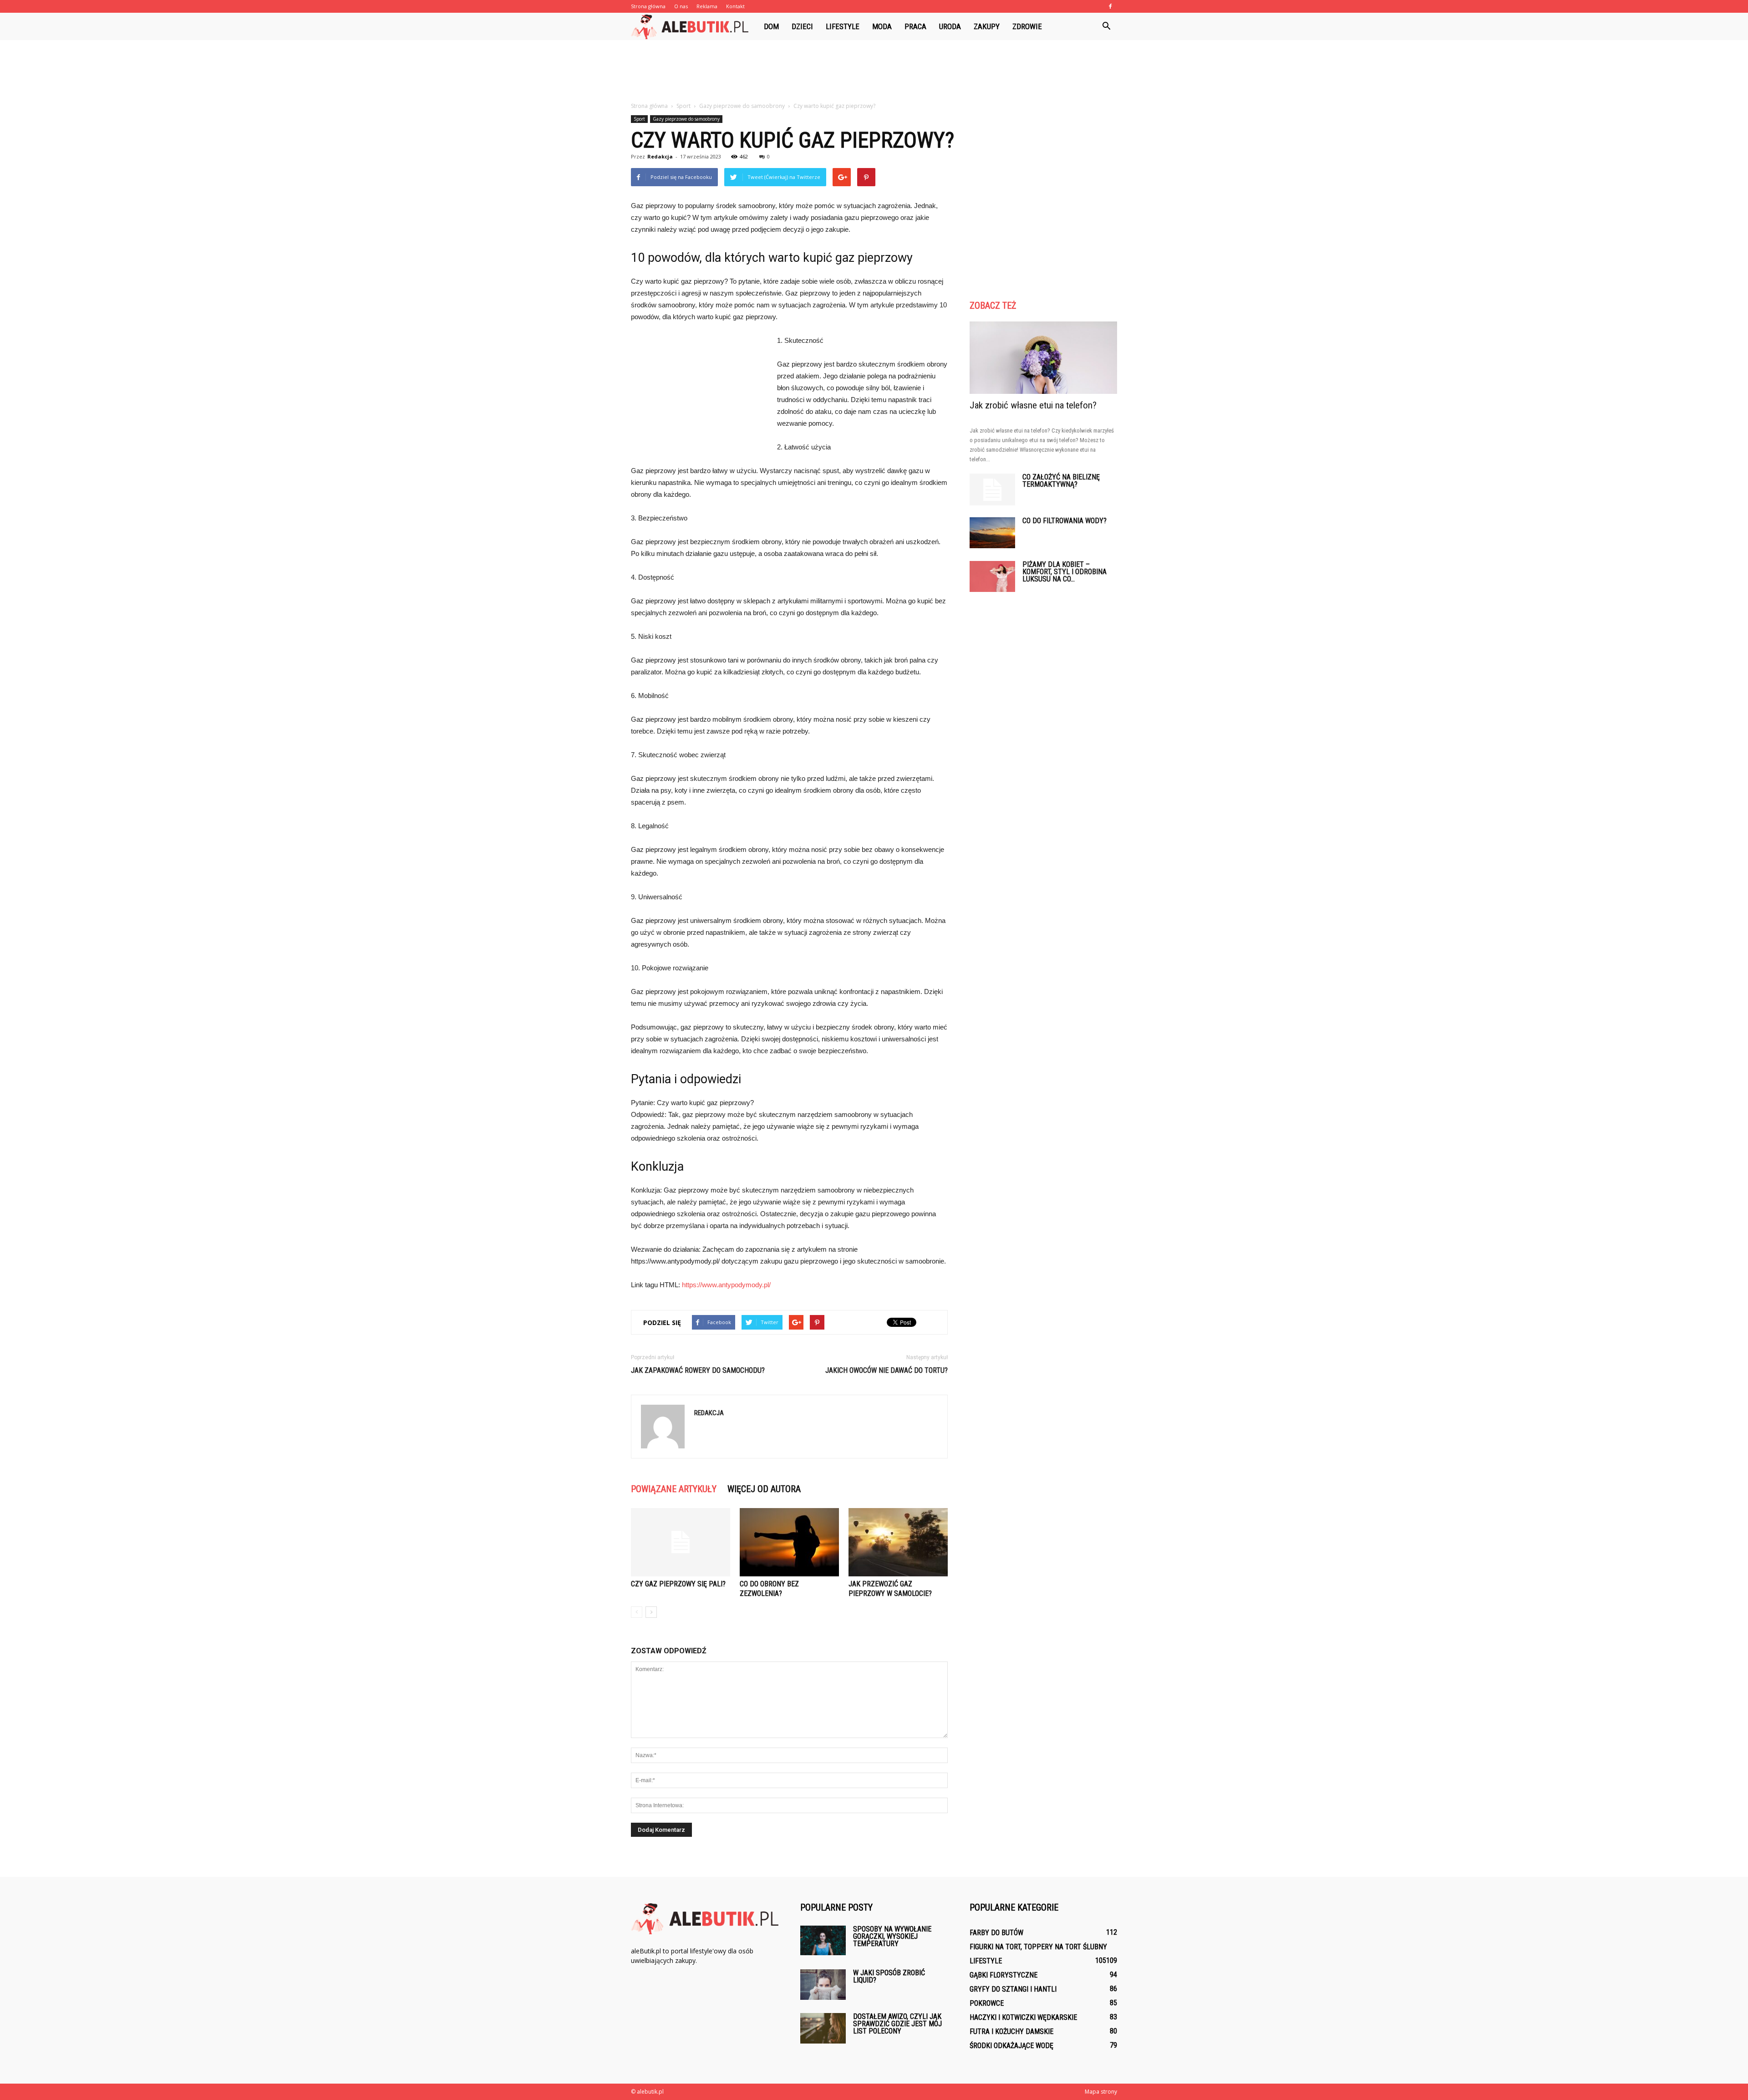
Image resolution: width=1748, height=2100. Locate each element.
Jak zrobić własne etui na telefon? (1033, 405)
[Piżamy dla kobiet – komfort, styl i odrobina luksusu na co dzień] (992, 577)
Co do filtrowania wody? (1065, 521)
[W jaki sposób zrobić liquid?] (823, 1985)
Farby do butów (996, 1933)
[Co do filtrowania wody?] (992, 533)
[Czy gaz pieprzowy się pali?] (681, 1542)
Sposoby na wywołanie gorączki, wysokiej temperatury (892, 1936)
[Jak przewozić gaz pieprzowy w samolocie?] (898, 1542)
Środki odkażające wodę (1011, 2046)
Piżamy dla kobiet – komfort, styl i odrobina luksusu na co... (1065, 572)
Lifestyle (843, 26)
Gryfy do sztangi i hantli (1013, 1989)
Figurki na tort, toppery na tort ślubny (1038, 1947)
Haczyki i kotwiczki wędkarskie (1023, 2017)
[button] (1106, 26)
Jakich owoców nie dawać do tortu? (887, 1370)
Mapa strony (1101, 2092)
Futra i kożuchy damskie (1011, 2031)
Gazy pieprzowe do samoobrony (686, 119)
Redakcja (660, 156)
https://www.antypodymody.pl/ (726, 1285)
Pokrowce (987, 2003)
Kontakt (735, 6)
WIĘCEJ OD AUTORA (764, 1489)
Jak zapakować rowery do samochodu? (698, 1370)
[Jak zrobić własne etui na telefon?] (1043, 358)
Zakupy (987, 26)
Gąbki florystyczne (1004, 1975)
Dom (771, 26)
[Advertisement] (874, 71)
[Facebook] (1110, 6)
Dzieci (802, 26)
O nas (681, 6)
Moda (882, 26)
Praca (915, 26)
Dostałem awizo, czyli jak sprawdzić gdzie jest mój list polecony (897, 2024)
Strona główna (648, 6)
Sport (639, 119)
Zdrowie (1027, 26)
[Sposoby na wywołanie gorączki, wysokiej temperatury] (823, 1940)
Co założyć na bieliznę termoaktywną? (1061, 481)
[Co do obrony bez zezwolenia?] (789, 1542)
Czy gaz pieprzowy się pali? (678, 1584)
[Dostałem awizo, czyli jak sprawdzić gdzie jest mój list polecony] (823, 2028)
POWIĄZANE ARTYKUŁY (674, 1489)
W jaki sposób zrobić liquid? (889, 1976)
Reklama (707, 6)
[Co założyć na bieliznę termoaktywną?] (992, 489)
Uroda (950, 26)
